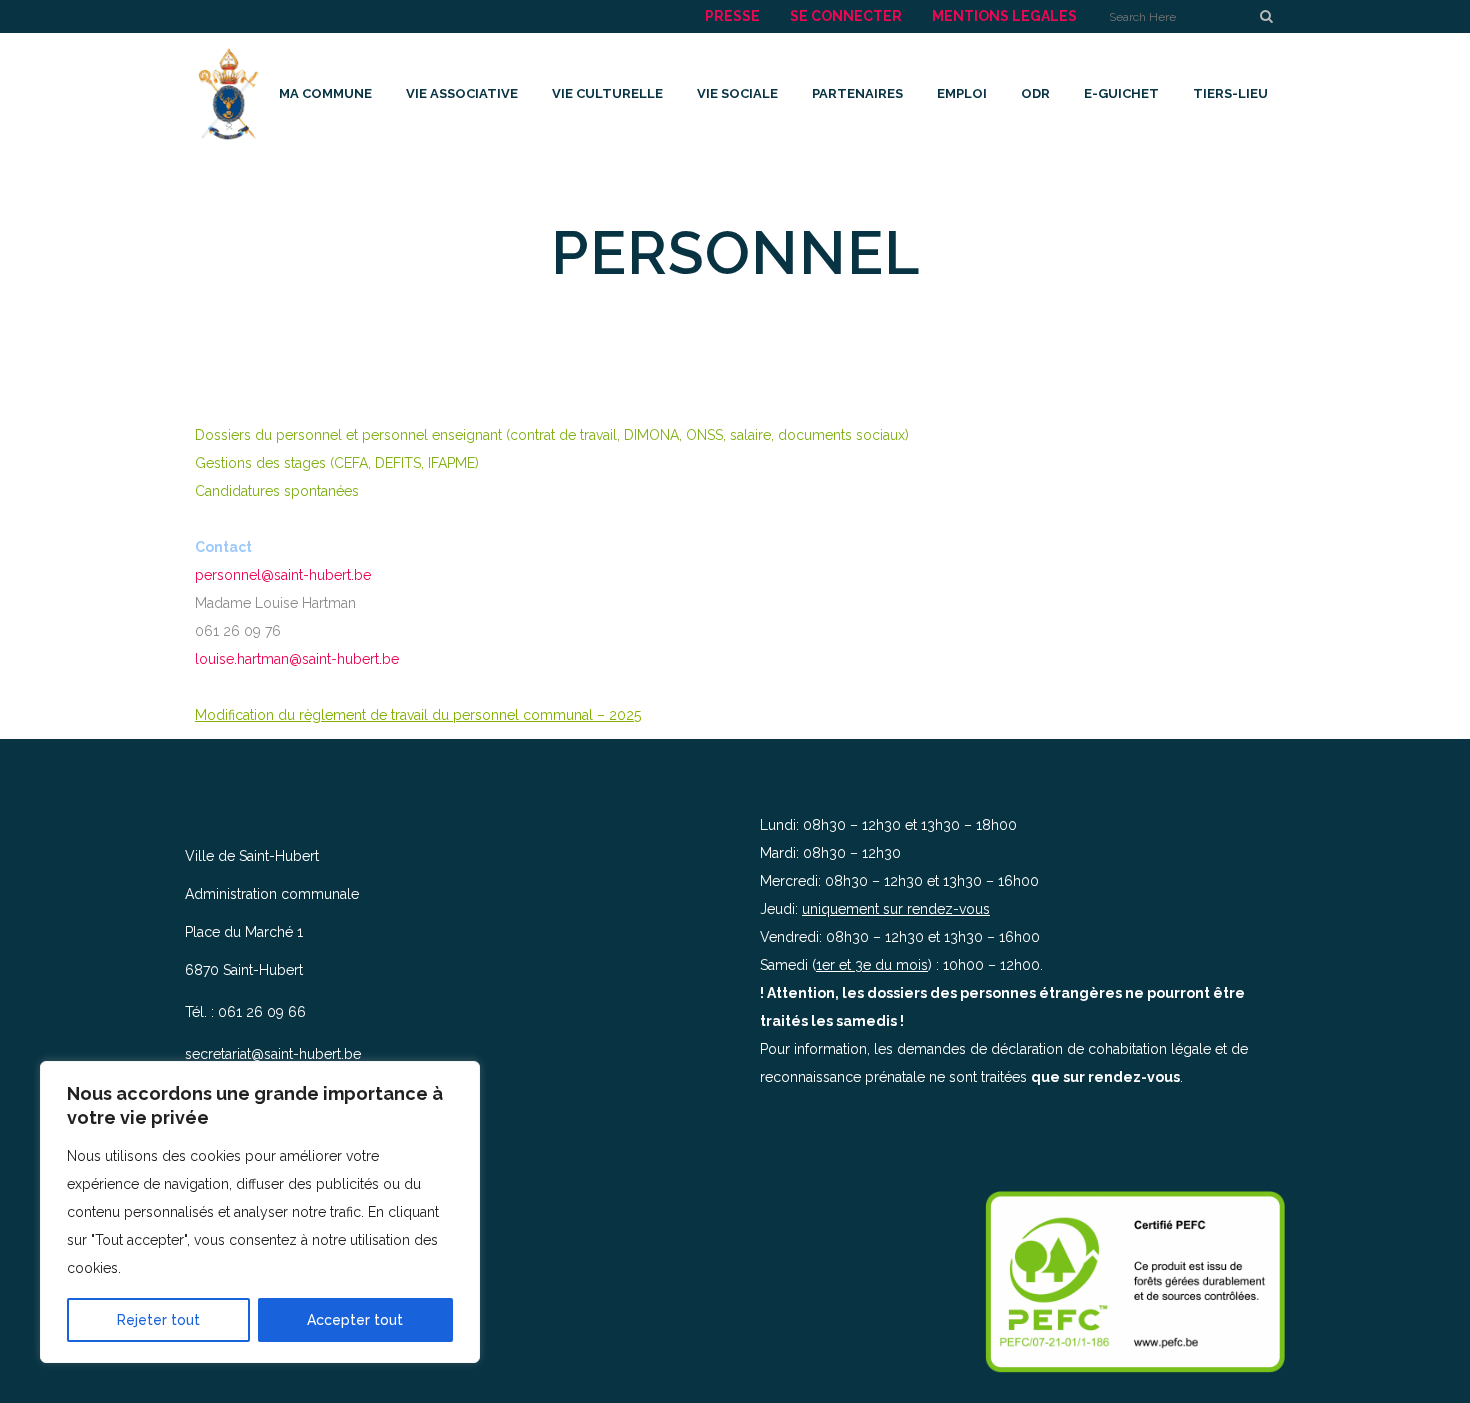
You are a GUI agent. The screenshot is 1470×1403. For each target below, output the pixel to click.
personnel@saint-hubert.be (283, 575)
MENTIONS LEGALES (1004, 16)
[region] (260, 1212)
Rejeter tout (158, 1320)
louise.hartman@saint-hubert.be (297, 659)
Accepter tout (355, 1320)
